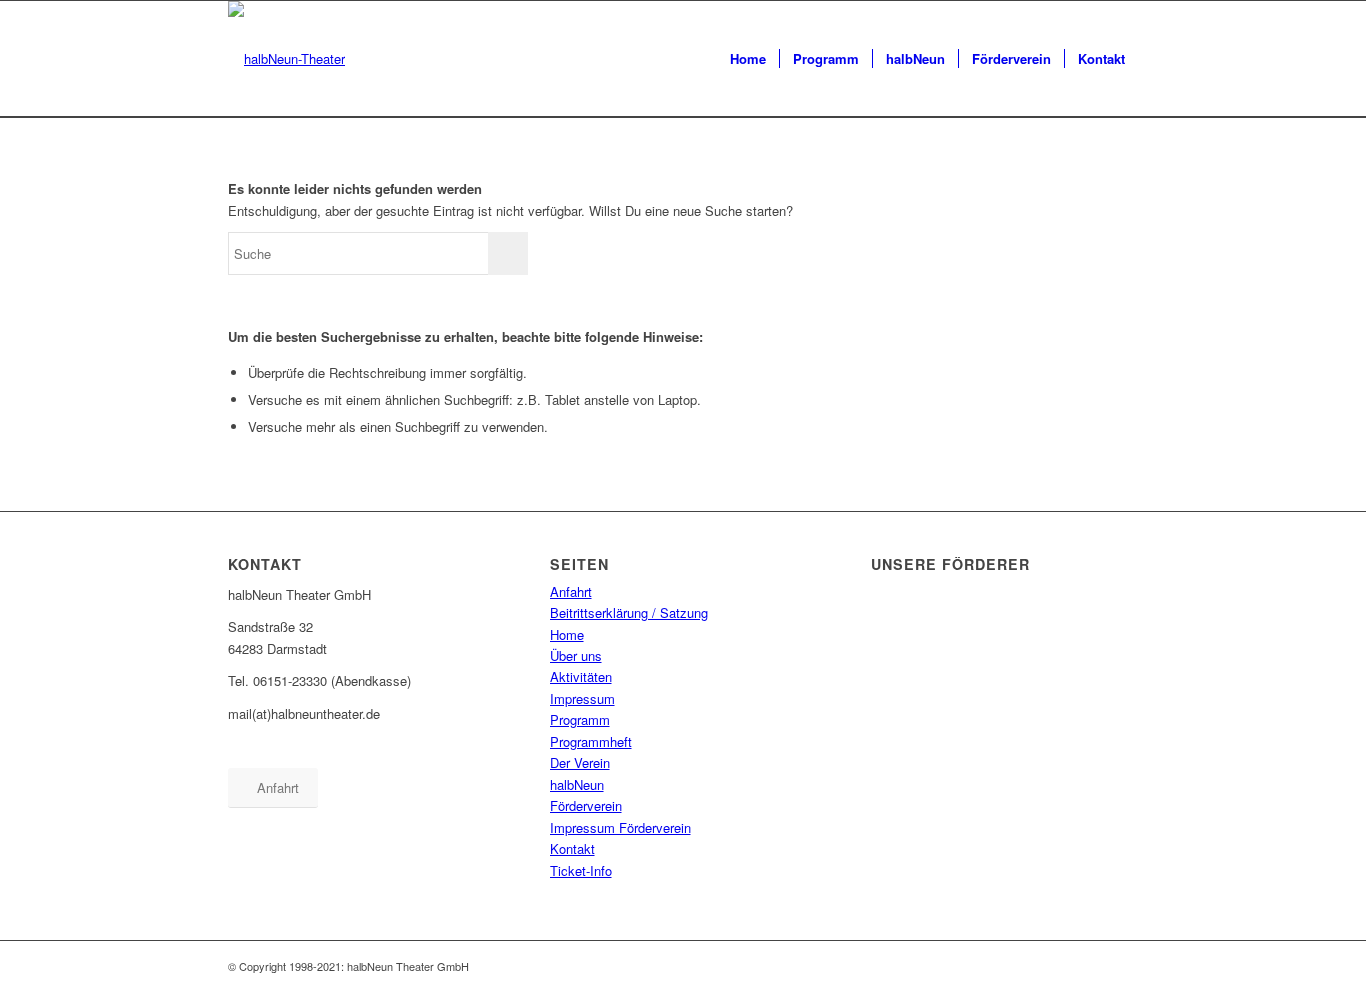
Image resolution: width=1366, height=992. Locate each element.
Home (567, 634)
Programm (580, 719)
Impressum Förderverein (620, 827)
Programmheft (591, 741)
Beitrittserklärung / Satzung (629, 612)
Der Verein (580, 762)
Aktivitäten (581, 676)
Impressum (582, 698)
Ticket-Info (581, 870)
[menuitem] (748, 59)
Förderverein (586, 805)
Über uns (576, 655)
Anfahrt (571, 591)
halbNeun (577, 784)
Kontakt (572, 848)
